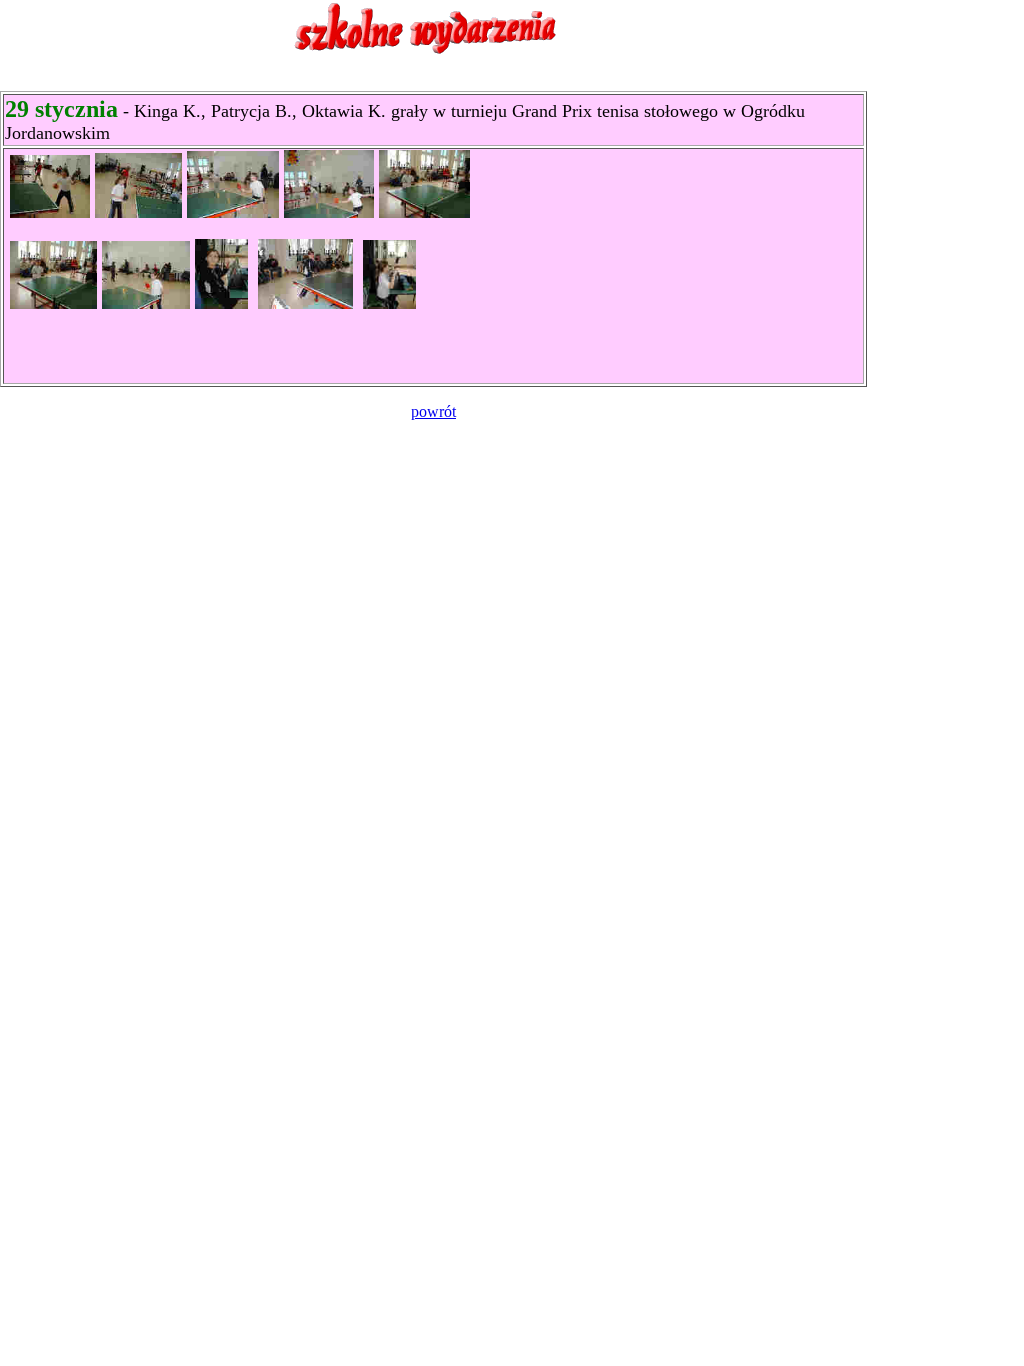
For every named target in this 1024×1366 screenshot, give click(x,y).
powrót (433, 411)
